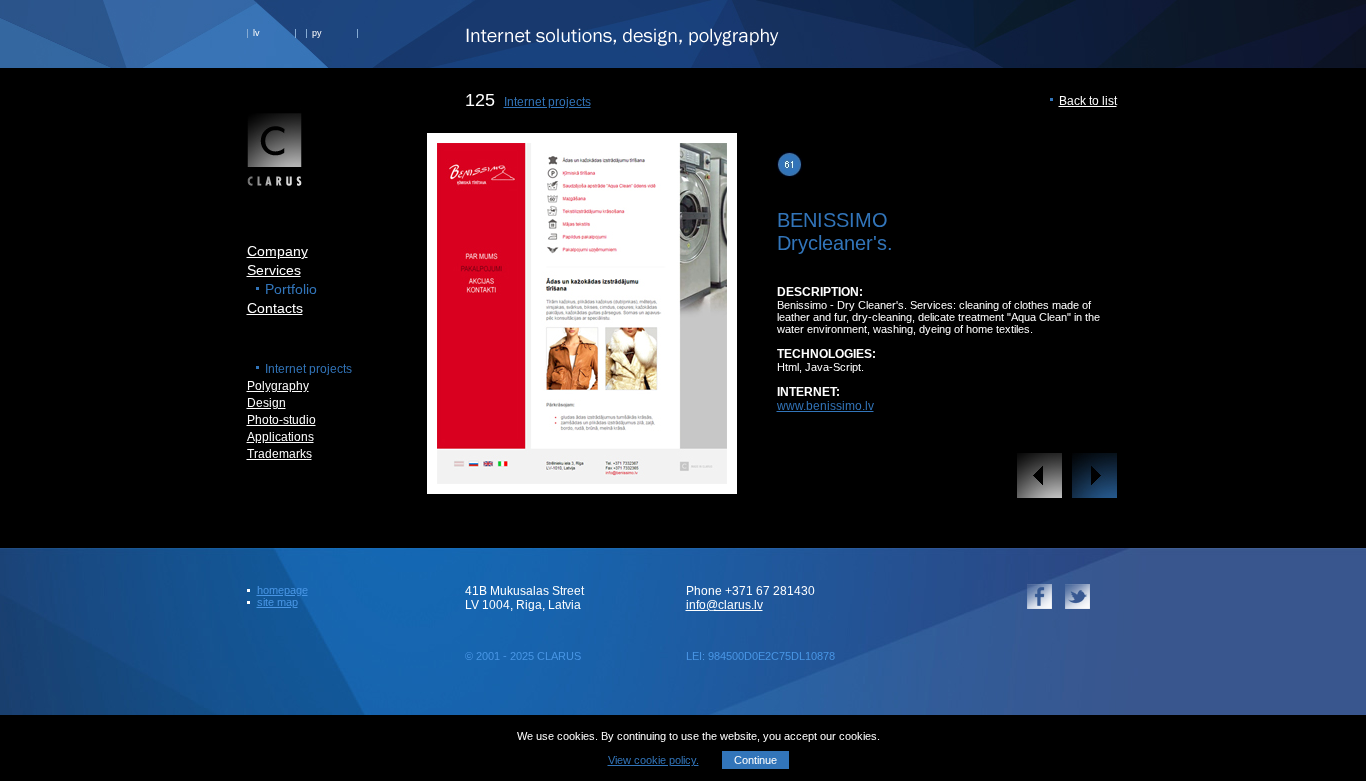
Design (266, 403)
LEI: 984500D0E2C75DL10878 (760, 656)
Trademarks (279, 454)
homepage (282, 590)
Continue (755, 760)
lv (256, 33)
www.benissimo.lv (825, 406)
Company (277, 251)
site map (277, 602)
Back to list (1088, 101)
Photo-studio (281, 420)
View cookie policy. (653, 760)
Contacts (275, 308)
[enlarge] (582, 478)
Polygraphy (278, 386)
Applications (280, 437)
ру (317, 33)
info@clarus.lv (724, 605)
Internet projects (547, 102)
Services (274, 270)
